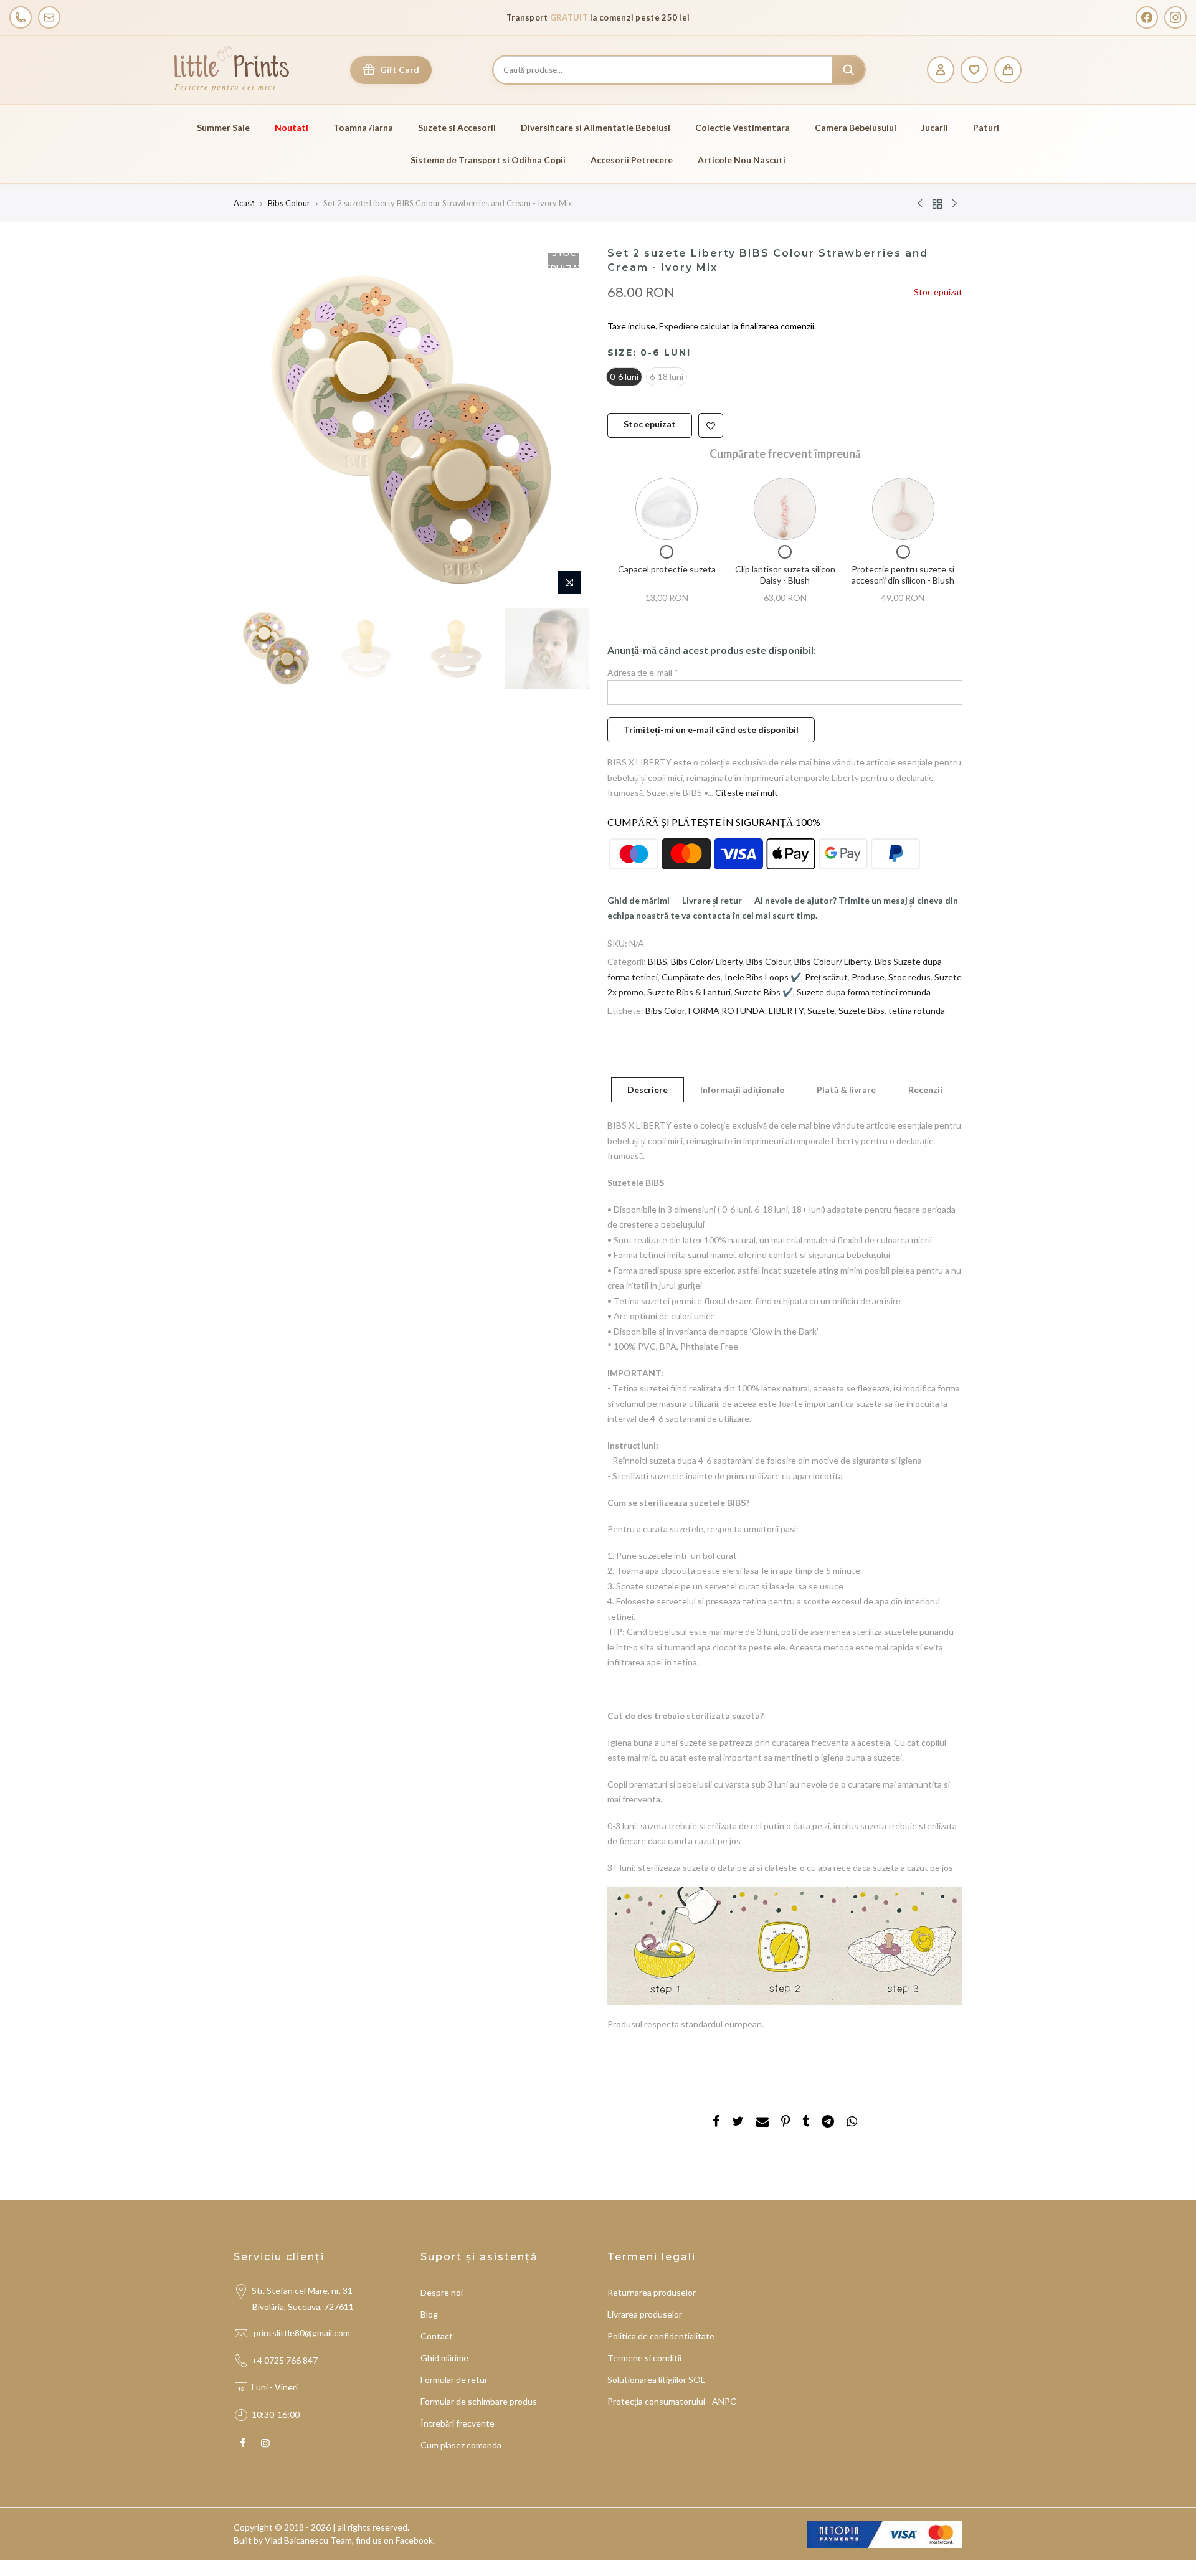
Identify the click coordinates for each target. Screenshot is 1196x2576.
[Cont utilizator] (941, 70)
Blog (429, 2314)
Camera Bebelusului (856, 127)
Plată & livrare (846, 1090)
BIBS (657, 961)
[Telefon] (21, 17)
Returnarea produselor (652, 2292)
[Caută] (848, 70)
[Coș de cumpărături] (1008, 70)
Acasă (244, 203)
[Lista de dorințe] (974, 70)
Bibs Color (665, 1010)
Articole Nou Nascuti (742, 160)
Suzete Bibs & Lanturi (689, 992)
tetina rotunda (917, 1010)
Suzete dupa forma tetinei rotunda (864, 992)
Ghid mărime (444, 2358)
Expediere (680, 326)
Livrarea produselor (645, 2314)
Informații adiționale (742, 1090)
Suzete (821, 1010)
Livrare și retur (712, 900)
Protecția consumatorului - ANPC (672, 2401)
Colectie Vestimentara (743, 127)
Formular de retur (454, 2379)
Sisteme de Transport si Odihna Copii (488, 160)
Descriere (648, 1090)
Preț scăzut (826, 976)
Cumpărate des (691, 976)
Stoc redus (909, 976)
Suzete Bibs (861, 1010)
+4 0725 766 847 (285, 2360)
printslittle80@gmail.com (303, 2333)
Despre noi (442, 2292)
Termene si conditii (644, 2358)
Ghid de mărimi (638, 900)
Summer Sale (223, 127)
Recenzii (925, 1090)
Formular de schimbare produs (479, 2401)
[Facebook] (1147, 17)
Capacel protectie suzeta (667, 569)
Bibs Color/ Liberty (707, 961)
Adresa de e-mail (643, 672)
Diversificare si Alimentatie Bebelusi (596, 127)
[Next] (567, 424)
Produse (868, 976)
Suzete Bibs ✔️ (764, 992)
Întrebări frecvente (458, 2423)
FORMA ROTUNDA (727, 1010)
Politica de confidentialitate (661, 2336)
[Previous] (255, 424)
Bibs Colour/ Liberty (833, 961)
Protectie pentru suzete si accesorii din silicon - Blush (903, 575)
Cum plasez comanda (461, 2445)
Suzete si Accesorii (457, 127)
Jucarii (935, 127)
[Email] (49, 17)
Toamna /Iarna (363, 127)
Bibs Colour (289, 203)
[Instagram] (1175, 17)
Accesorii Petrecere (632, 160)
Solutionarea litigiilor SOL (656, 2379)
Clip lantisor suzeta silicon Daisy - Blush (785, 575)
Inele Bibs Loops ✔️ (763, 976)
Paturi (986, 127)
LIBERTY (786, 1010)
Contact (437, 2336)
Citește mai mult (746, 793)
